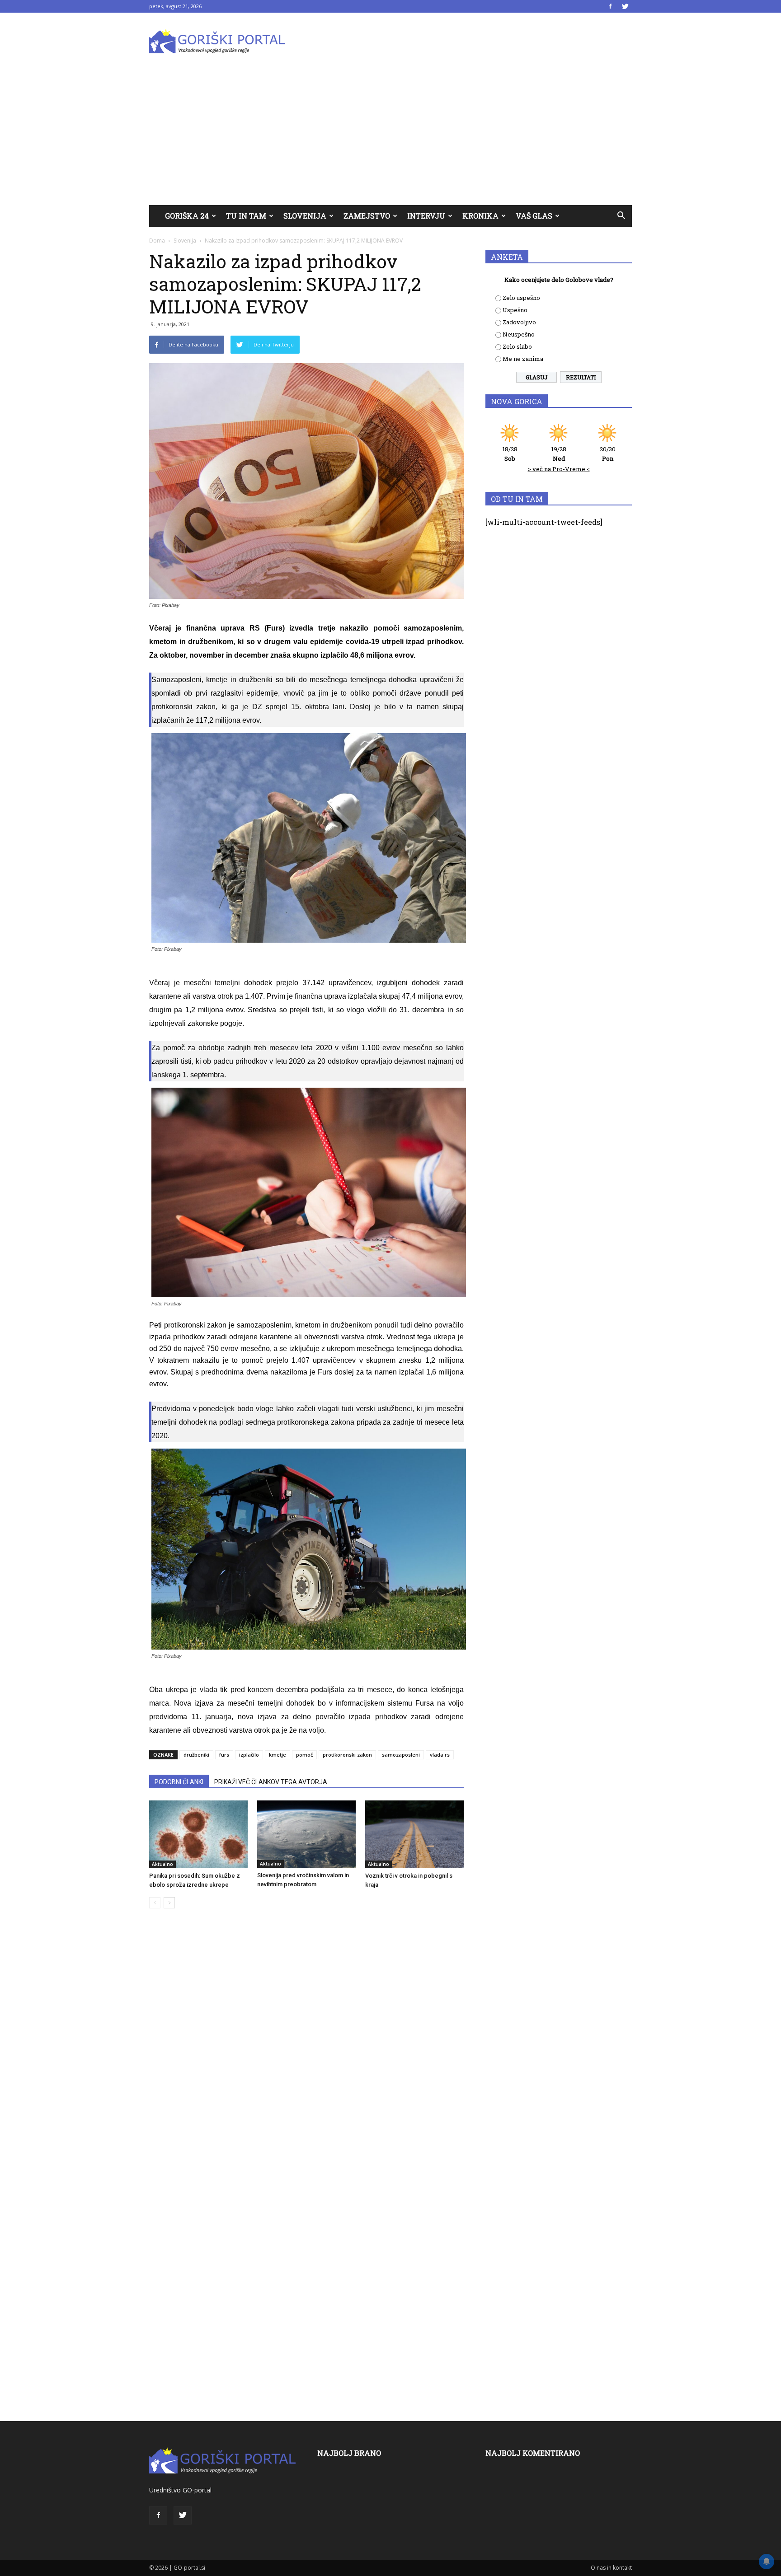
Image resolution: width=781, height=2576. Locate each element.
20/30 (608, 454)
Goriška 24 (187, 216)
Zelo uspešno (521, 298)
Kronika (480, 216)
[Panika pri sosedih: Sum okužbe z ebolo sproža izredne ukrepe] (198, 1834)
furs (224, 1755)
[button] (621, 216)
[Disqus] (306, 2052)
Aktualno (162, 1864)
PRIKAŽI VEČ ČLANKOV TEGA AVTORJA (271, 1782)
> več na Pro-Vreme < (559, 469)
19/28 (559, 454)
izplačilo (249, 1755)
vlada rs (440, 1755)
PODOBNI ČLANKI (179, 1782)
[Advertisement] (390, 137)
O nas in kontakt (611, 2568)
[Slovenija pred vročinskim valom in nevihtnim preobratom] (306, 1834)
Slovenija (305, 216)
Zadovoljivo (519, 322)
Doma (157, 241)
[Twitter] (625, 6)
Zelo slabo (517, 346)
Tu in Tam (246, 216)
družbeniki (196, 1755)
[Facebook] (610, 6)
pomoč (304, 1755)
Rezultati (581, 377)
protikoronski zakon (347, 1755)
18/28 (510, 454)
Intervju (426, 216)
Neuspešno (519, 334)
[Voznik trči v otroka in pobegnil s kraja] (414, 1834)
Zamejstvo (367, 216)
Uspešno (515, 310)
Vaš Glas (534, 216)
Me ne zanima (523, 359)
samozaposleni (401, 1755)
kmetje (278, 1755)
